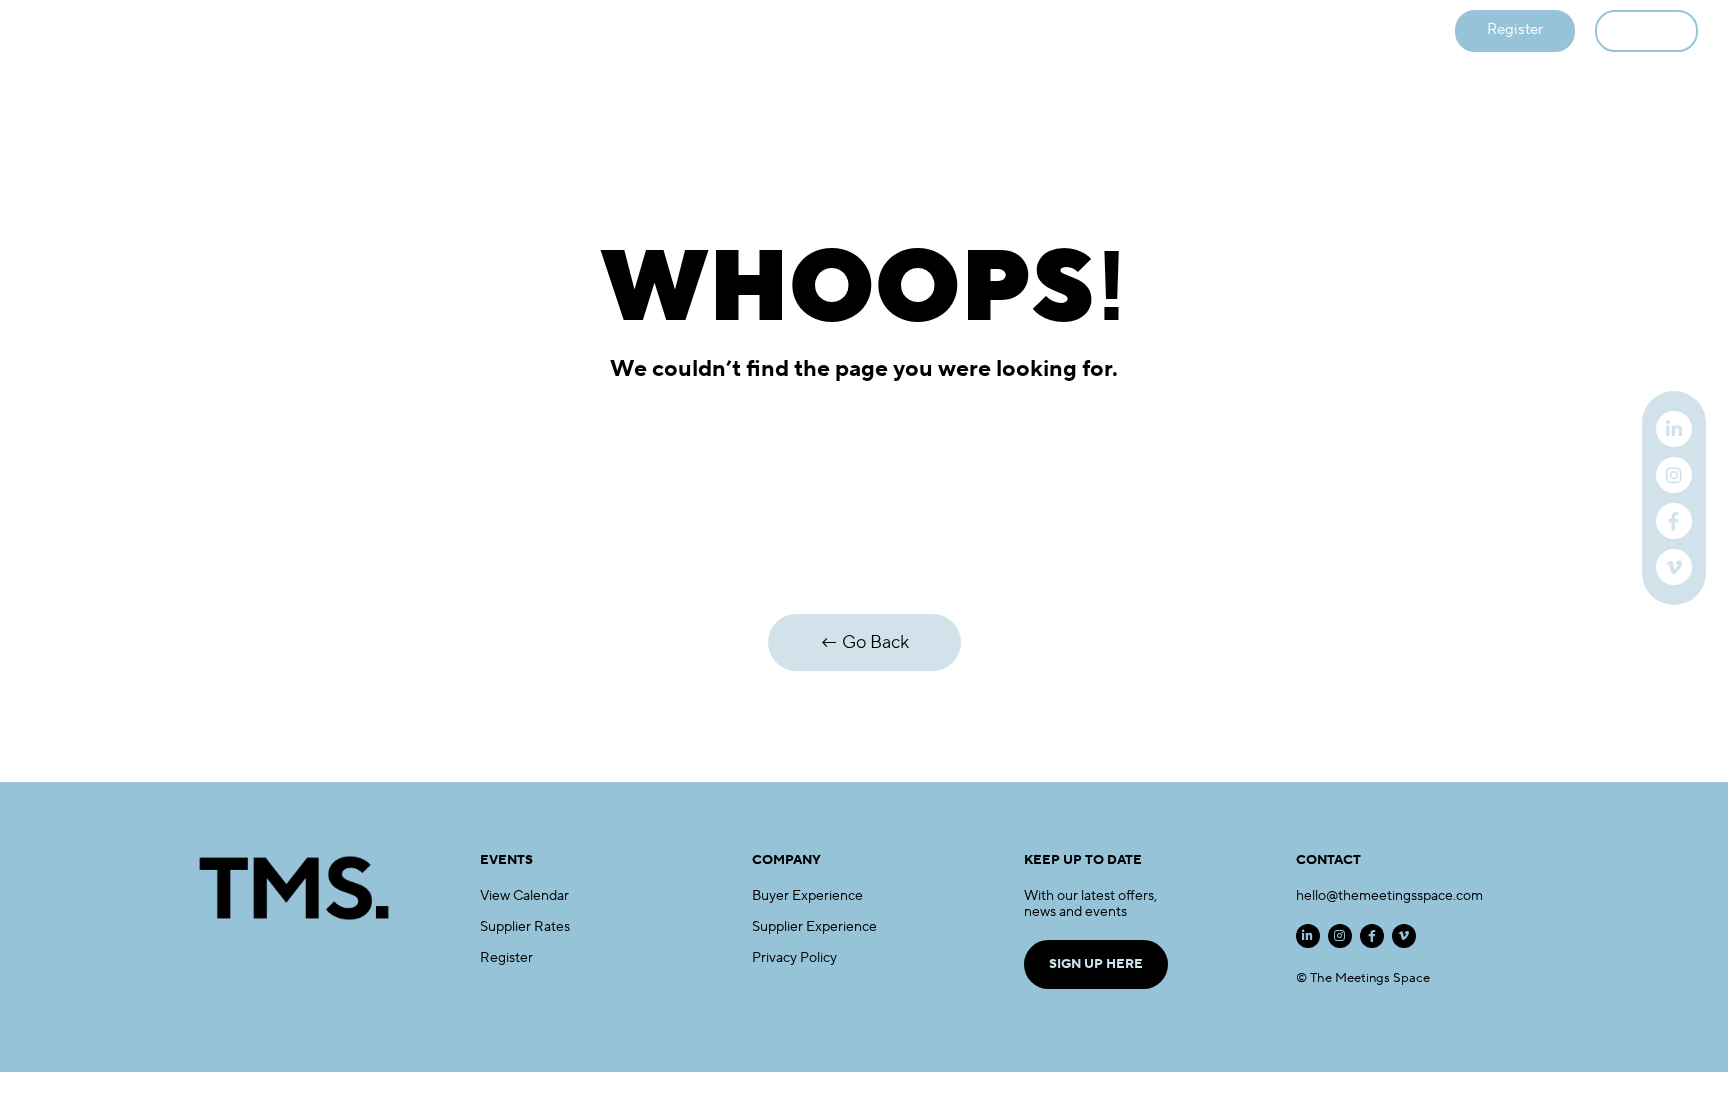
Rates (997, 31)
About (1077, 31)
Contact (1167, 31)
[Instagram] (1340, 936)
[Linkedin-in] (1308, 936)
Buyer (679, 31)
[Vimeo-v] (1404, 936)
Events (595, 31)
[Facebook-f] (1372, 936)
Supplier (769, 31)
